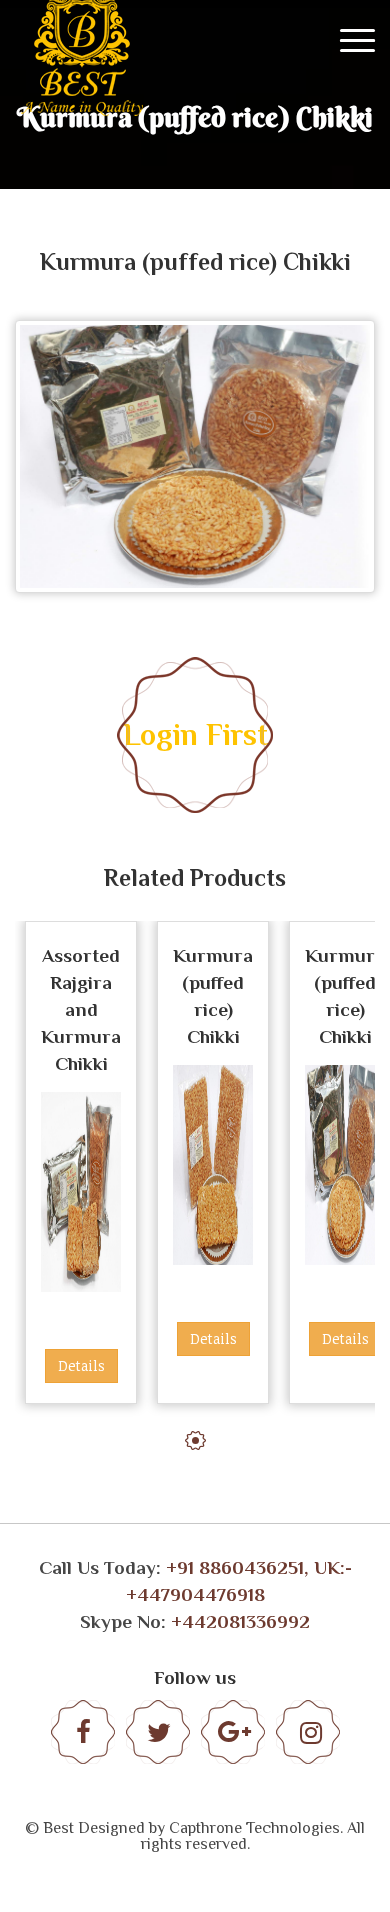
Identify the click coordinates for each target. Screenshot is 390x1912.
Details (81, 1365)
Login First (195, 735)
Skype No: (195, 1621)
